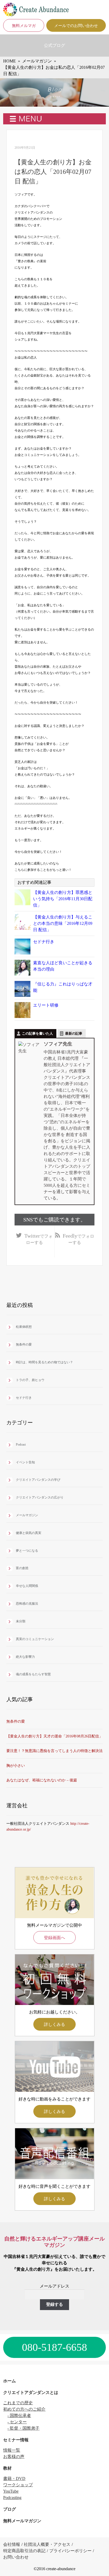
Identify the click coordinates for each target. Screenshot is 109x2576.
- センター (17, 2422)
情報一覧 (12, 2450)
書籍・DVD (14, 2478)
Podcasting (12, 2498)
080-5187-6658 (54, 2347)
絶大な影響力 (25, 1657)
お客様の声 (14, 2457)
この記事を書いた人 (37, 1033)
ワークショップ (18, 2485)
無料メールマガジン (22, 2521)
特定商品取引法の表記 (24, 2551)
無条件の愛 (24, 1344)
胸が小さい (16, 1766)
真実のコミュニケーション (35, 1639)
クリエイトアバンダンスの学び (38, 1480)
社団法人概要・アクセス (47, 2544)
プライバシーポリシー (70, 2551)
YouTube (11, 2491)
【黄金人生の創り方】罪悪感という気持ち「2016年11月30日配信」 (63, 899)
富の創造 (22, 1568)
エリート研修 (46, 1005)
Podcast (21, 1445)
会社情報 (12, 2544)
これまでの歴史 (18, 2403)
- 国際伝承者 (19, 2416)
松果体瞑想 (24, 1327)
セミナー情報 (16, 2440)
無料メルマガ (24, 26)
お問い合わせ (16, 2557)
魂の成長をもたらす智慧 (33, 1674)
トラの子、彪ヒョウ (30, 1380)
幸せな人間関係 (27, 1586)
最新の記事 (74, 1033)
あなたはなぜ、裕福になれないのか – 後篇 (42, 1780)
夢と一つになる (27, 1551)
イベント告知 (25, 1462)
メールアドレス (54, 2286)
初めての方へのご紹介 (24, 2409)
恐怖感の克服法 (27, 1604)
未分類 (21, 1621)
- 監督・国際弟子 (23, 2428)
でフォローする (38, 1239)
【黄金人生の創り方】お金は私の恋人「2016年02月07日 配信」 (53, 172)
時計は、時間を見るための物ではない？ (44, 1362)
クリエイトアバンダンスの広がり (40, 1497)
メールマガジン (27, 1515)
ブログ (10, 2509)
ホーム (10, 2381)
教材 (7, 2468)
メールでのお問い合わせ (76, 26)
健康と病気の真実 (29, 1533)
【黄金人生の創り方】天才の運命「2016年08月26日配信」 (54, 1736)
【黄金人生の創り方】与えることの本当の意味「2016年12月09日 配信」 (63, 923)
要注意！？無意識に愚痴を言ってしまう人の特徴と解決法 (54, 1751)
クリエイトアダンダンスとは (31, 2392)
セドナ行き (44, 942)
